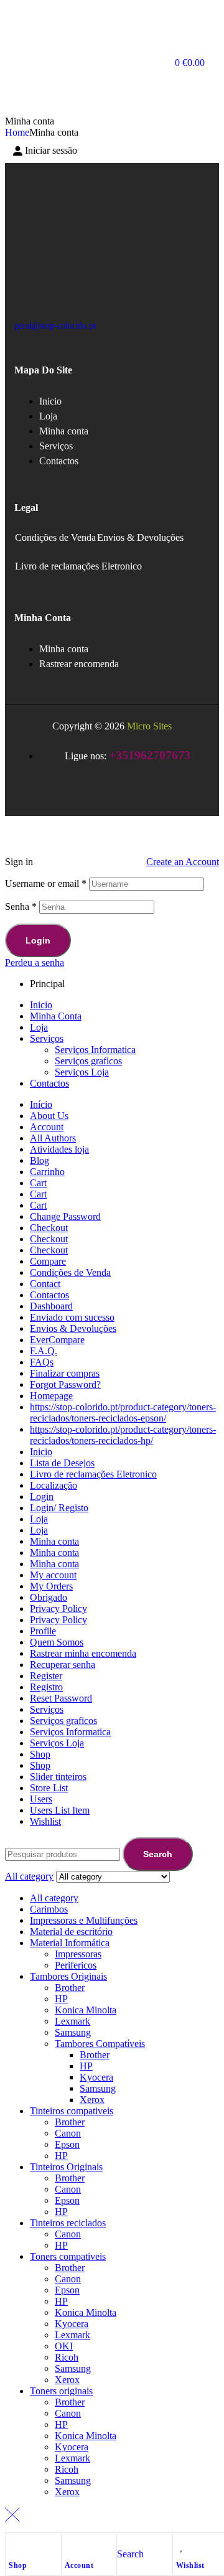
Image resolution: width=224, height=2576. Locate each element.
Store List (49, 1788)
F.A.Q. (44, 1351)
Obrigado (49, 1597)
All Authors (53, 1138)
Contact (45, 1284)
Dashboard (51, 1306)
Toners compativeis (68, 2256)
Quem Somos (57, 1642)
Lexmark (72, 2021)
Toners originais (61, 2391)
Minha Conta (56, 1016)
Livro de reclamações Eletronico (78, 566)
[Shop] (15, 2546)
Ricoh (67, 2357)
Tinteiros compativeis (72, 2111)
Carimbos (49, 1909)
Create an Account (183, 862)
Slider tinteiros (58, 1777)
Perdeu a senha (35, 962)
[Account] (71, 2546)
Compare (48, 1261)
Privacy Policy (58, 1609)
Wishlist (190, 2565)
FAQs (42, 1362)
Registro (46, 1687)
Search (158, 1854)
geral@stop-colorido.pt (55, 326)
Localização (54, 1485)
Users (41, 1799)
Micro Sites (149, 726)
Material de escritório (71, 1932)
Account (79, 2565)
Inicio (41, 1005)
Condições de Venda (55, 537)
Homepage (51, 1396)
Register (46, 1676)
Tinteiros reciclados (68, 2223)
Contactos (49, 1083)
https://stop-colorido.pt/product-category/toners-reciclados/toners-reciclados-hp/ (123, 1435)
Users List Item (60, 1810)
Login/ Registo (59, 1508)
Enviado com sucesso (72, 1317)
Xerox (92, 2100)
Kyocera (96, 2077)
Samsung (73, 2032)
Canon (68, 2133)
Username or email (46, 883)
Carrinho (47, 1172)
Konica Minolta (86, 2010)
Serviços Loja (82, 1072)
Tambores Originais (68, 1976)
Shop (18, 2565)
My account (53, 1575)
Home (17, 132)
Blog (40, 1160)
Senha (21, 906)
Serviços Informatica (95, 1050)
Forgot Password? (65, 1384)
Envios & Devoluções (140, 537)
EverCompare (57, 1340)
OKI (64, 2346)
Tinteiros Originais (66, 2167)
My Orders (51, 1586)
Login (38, 940)
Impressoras (78, 1954)
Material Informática (70, 1943)
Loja (39, 1027)
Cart (38, 1183)
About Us (49, 1116)
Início (41, 1104)
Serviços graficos (88, 1061)
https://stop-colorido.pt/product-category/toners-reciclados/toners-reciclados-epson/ (123, 1412)
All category (54, 1898)
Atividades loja (59, 1149)
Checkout (49, 1228)
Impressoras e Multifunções (84, 1920)
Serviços (47, 1038)
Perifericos (76, 1965)
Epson (67, 2144)
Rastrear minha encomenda (83, 1653)
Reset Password (61, 1698)
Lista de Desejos (62, 1463)
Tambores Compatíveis (100, 2044)
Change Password (65, 1216)
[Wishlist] (182, 2546)
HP (61, 1999)
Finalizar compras (65, 1373)
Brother (70, 1988)
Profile (43, 1631)
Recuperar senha (63, 1665)
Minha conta (54, 1541)
